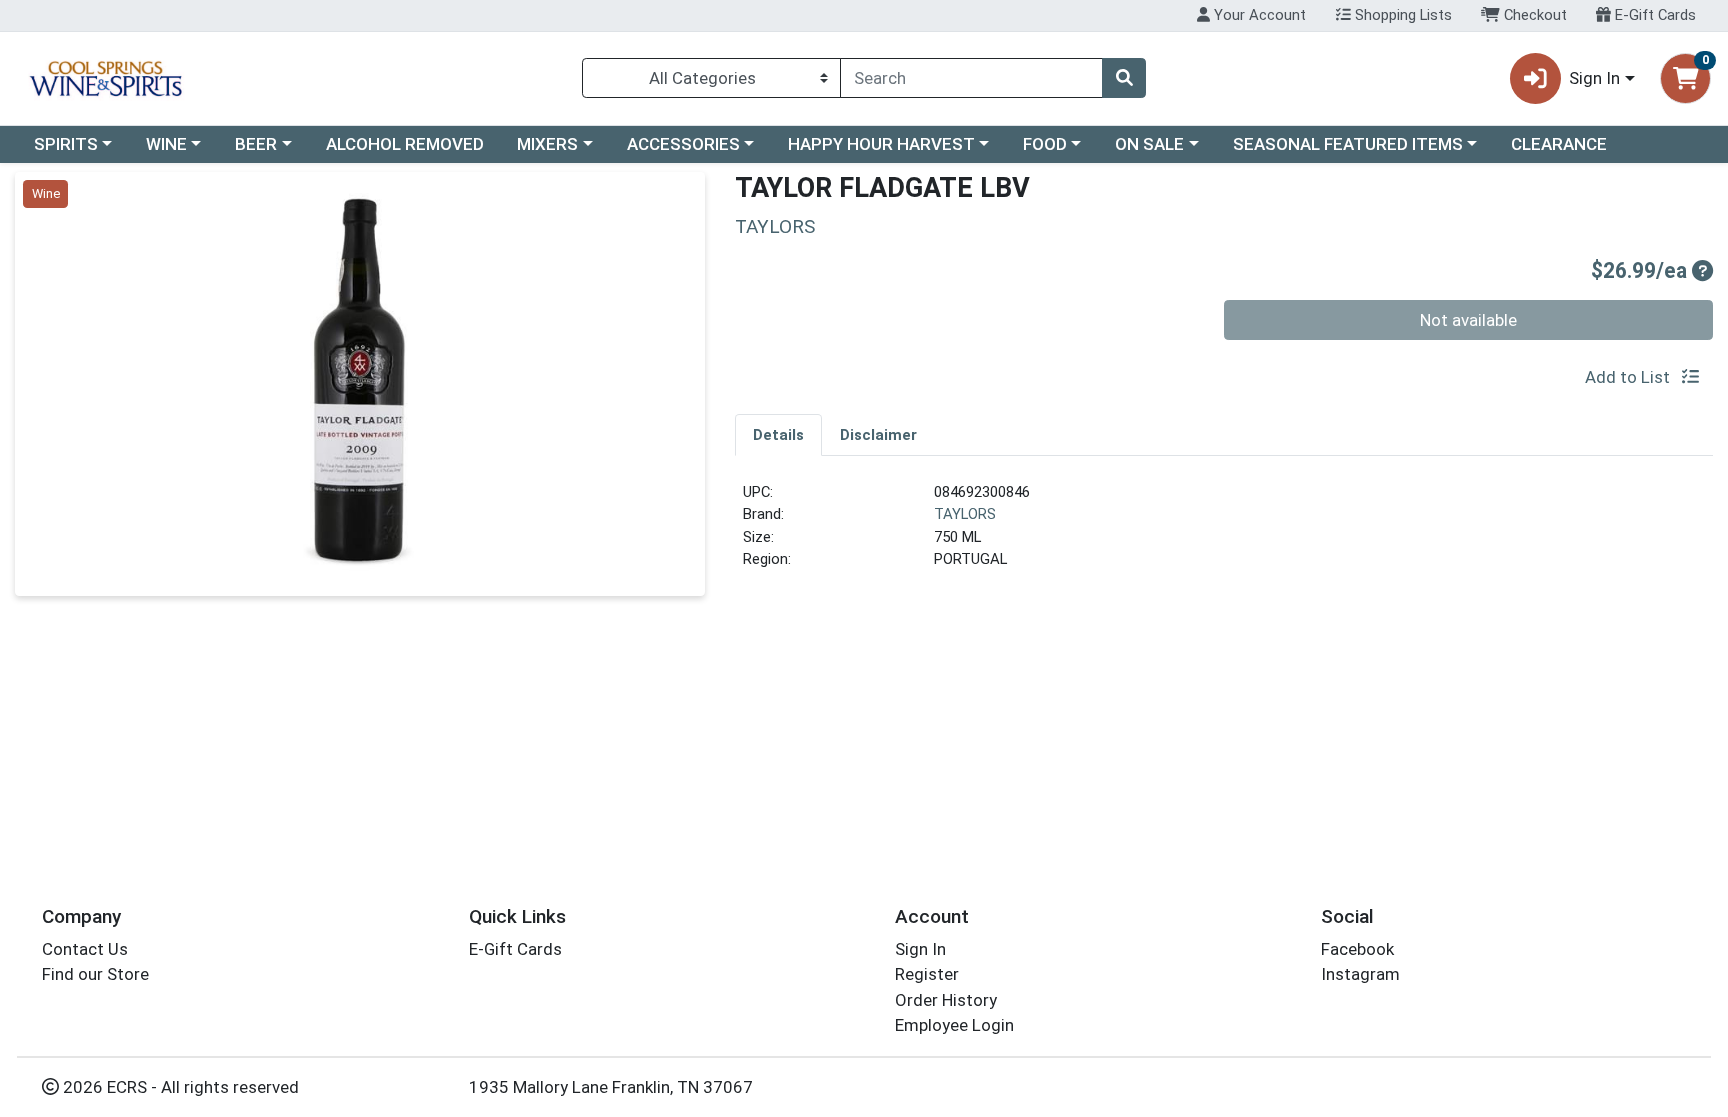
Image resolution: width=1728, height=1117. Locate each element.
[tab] (778, 434)
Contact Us (85, 949)
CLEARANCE (1559, 144)
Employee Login (954, 1025)
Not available (1468, 320)
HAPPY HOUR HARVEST (881, 144)
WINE (166, 144)
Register (927, 974)
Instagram (1360, 974)
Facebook (1357, 949)
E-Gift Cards (1653, 15)
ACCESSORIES (683, 144)
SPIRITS (66, 144)
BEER (256, 144)
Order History (946, 1000)
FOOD (1045, 144)
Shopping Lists (1401, 15)
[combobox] (971, 78)
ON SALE (1149, 144)
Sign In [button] (1594, 78)
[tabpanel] (1224, 534)
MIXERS (547, 144)
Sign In (920, 949)
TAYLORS (965, 514)
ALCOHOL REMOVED (405, 144)
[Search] (1124, 78)
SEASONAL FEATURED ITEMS (1348, 144)
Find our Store (95, 974)
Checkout (1533, 15)
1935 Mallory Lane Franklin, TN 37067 (611, 1087)
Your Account (1258, 15)
